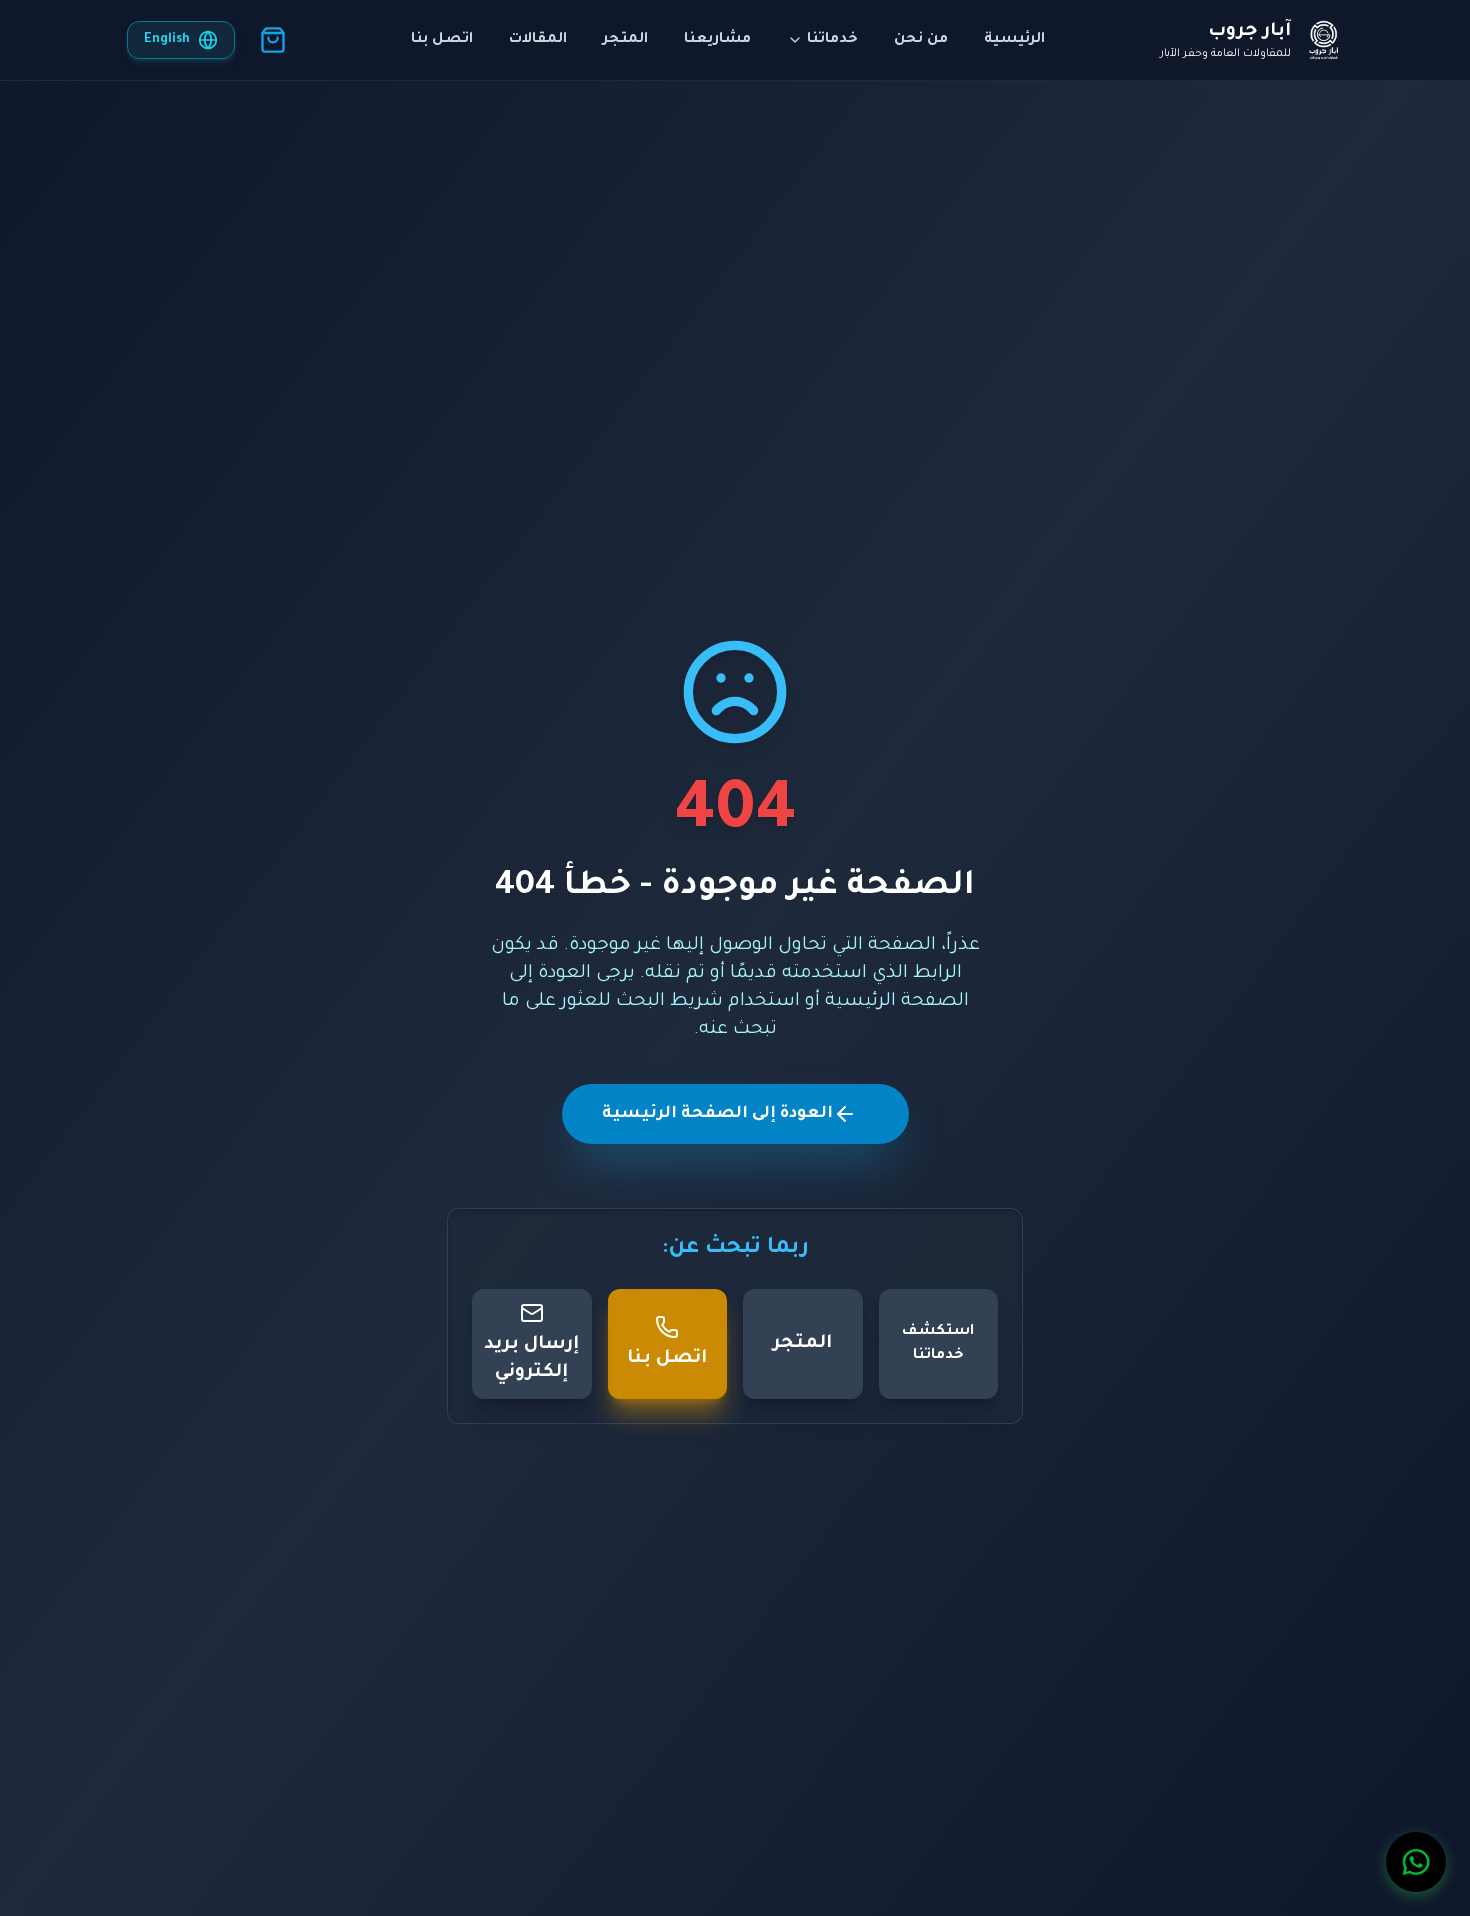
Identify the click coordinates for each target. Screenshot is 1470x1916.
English (167, 40)
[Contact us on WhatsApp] (1416, 1862)
